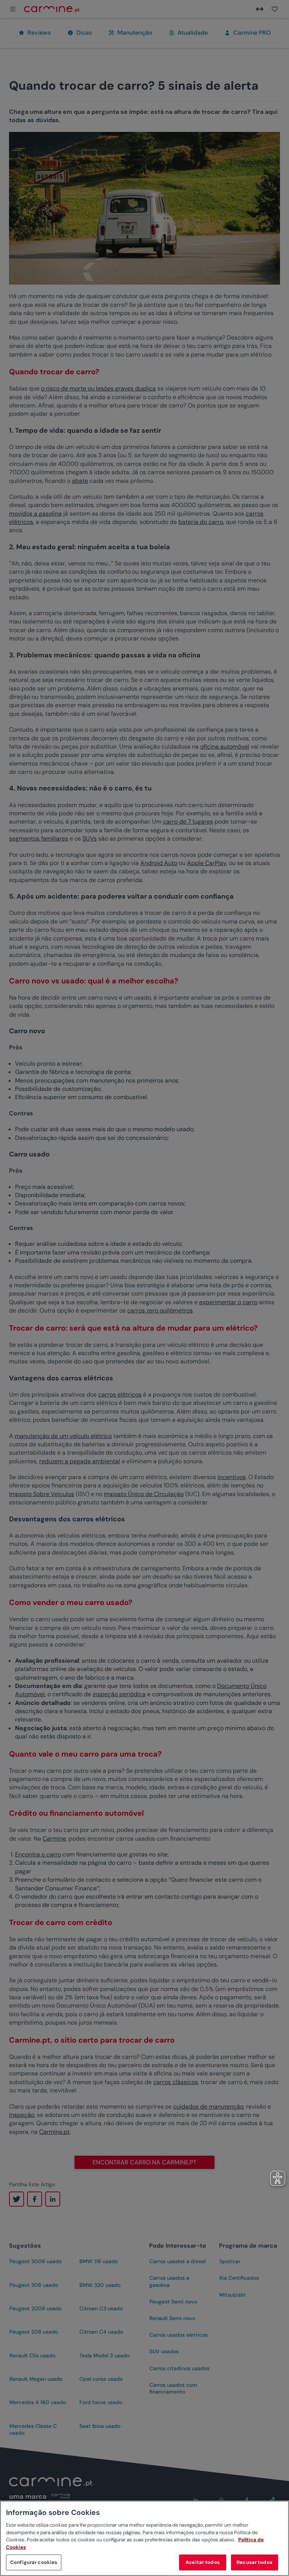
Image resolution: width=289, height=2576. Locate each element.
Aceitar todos (203, 2562)
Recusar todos (255, 2562)
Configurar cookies (34, 2562)
